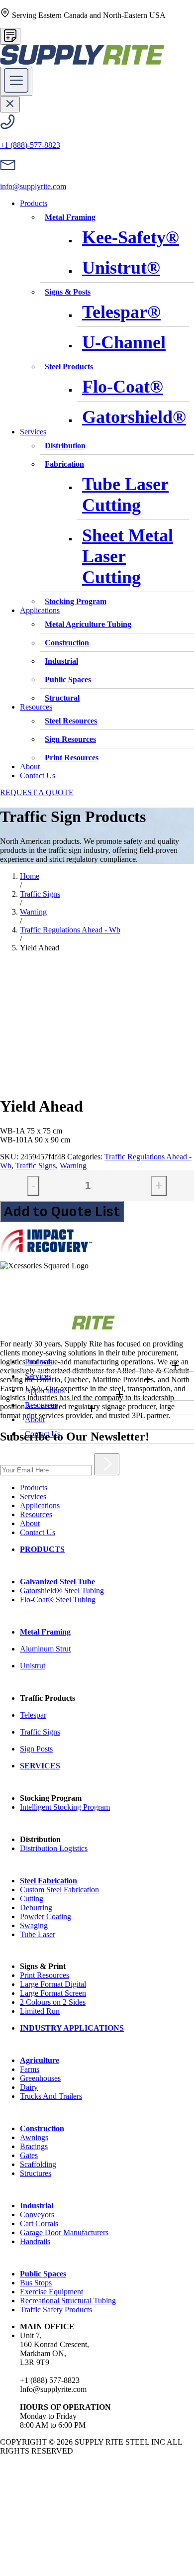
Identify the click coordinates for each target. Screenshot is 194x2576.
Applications (45, 1391)
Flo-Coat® (123, 387)
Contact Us (43, 1434)
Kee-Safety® (131, 237)
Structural (62, 698)
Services (38, 1376)
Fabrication (64, 464)
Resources (41, 1405)
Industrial (61, 661)
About (35, 1419)
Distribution (65, 446)
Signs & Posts (68, 292)
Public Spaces (68, 679)
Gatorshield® (134, 417)
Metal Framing (70, 217)
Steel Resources (71, 721)
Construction (67, 643)
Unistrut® (121, 268)
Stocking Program (76, 601)
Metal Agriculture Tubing (88, 624)
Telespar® (121, 312)
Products (39, 1362)
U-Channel (124, 342)
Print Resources (72, 758)
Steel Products (69, 366)
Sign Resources (70, 739)
